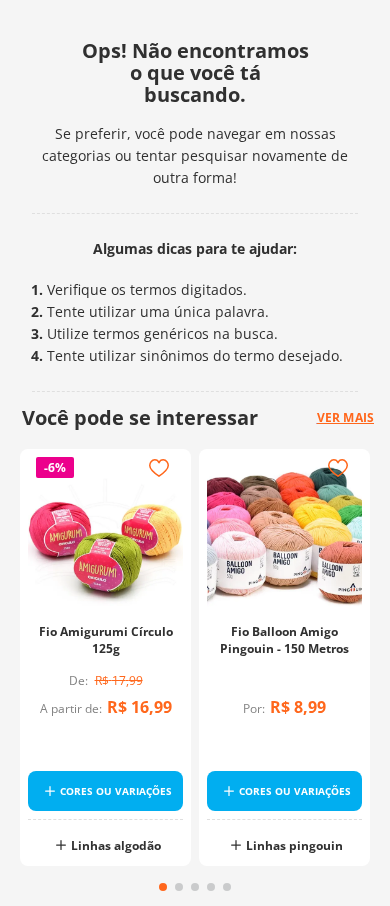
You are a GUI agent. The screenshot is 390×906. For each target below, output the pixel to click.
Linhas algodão (116, 845)
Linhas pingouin (294, 845)
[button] (163, 887)
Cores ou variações (116, 791)
